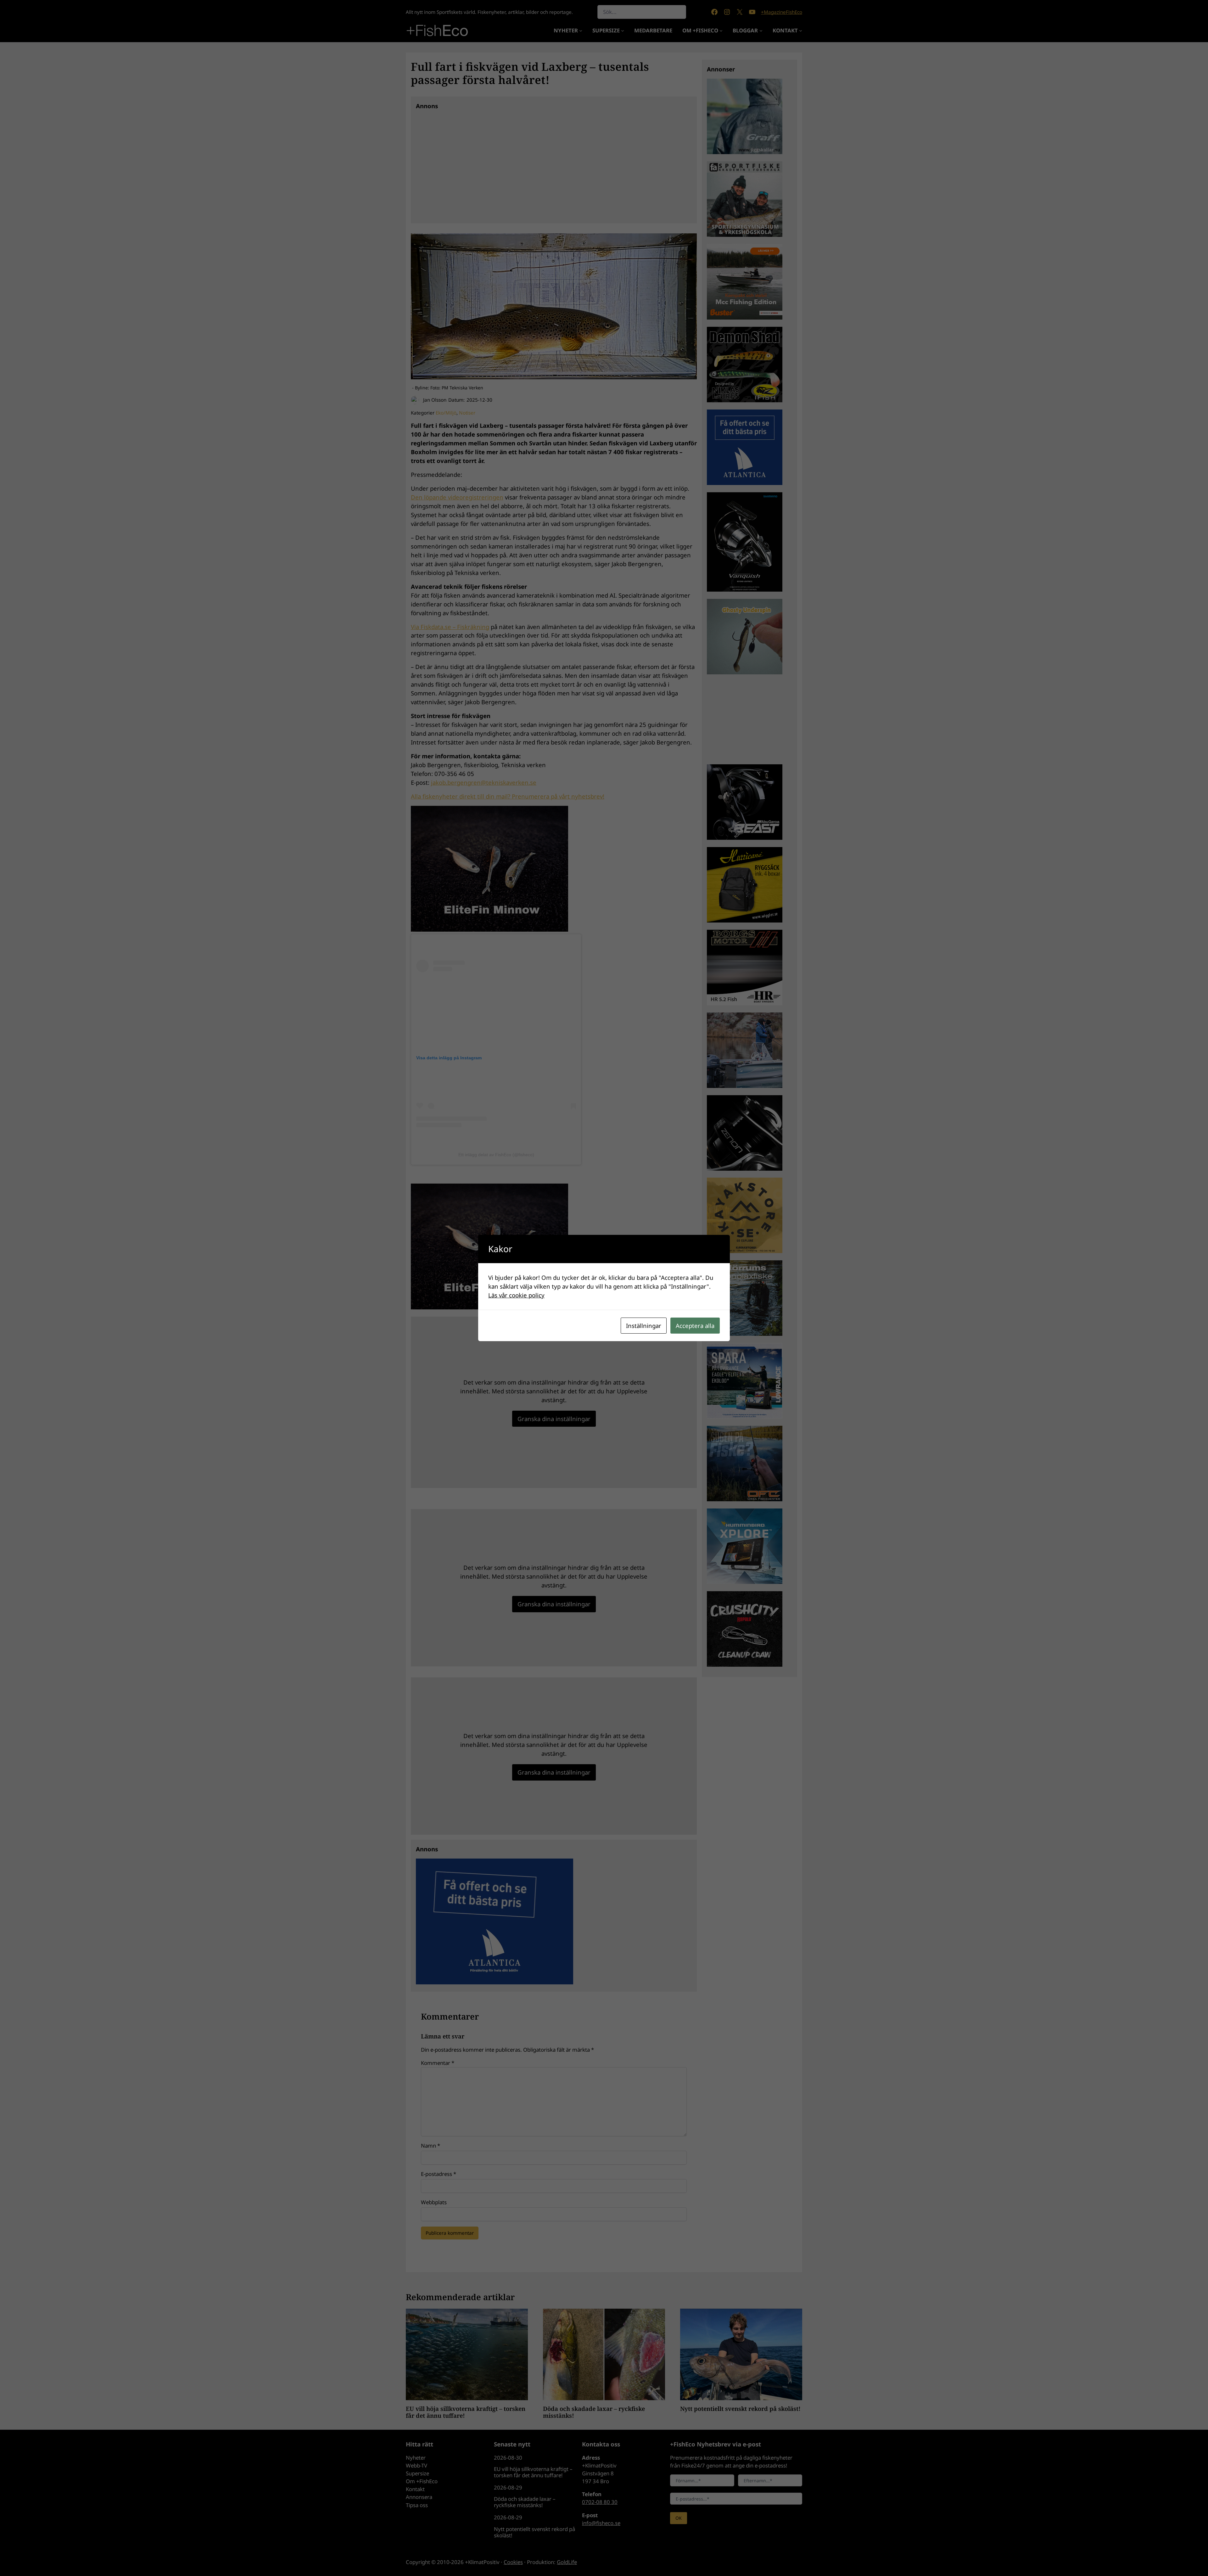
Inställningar (644, 1326)
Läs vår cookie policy (516, 1295)
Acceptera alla (695, 1326)
